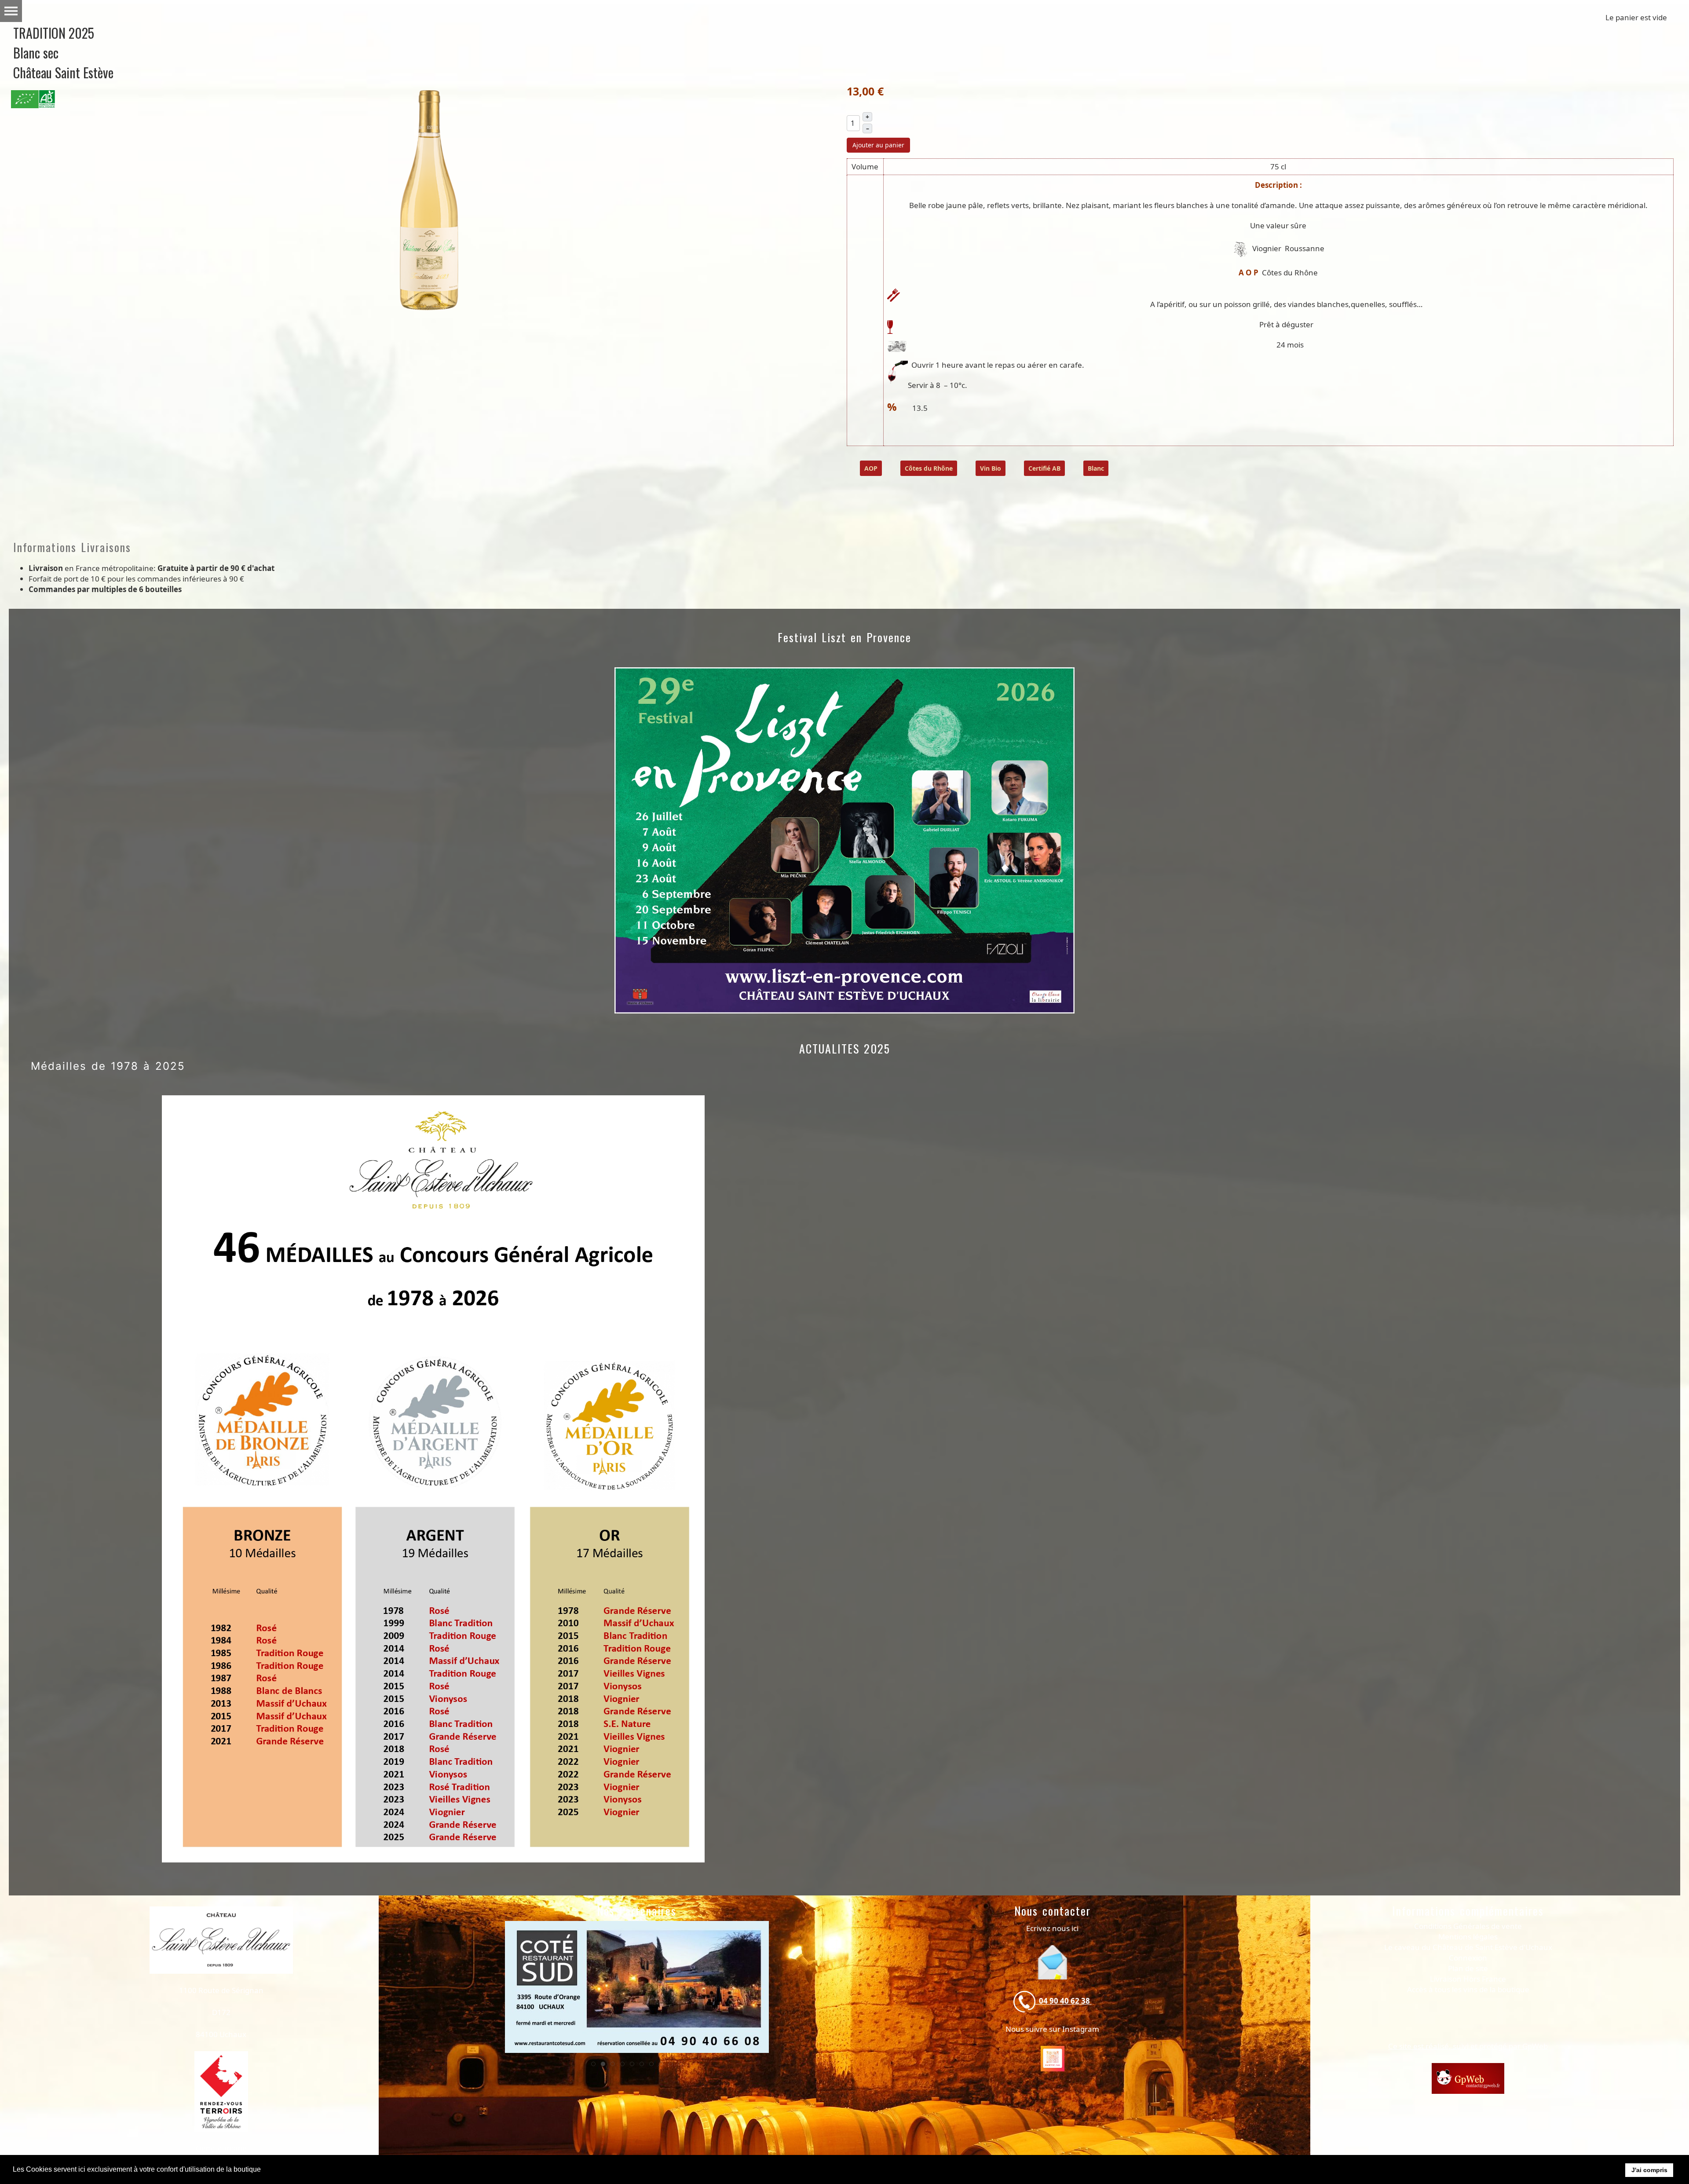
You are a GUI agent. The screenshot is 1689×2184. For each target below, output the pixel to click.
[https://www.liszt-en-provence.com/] (637, 1987)
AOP (871, 468)
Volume (865, 167)
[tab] (593, 2064)
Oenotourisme (221, 2148)
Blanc (1096, 468)
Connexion (1468, 1958)
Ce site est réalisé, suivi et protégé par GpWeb (1468, 2046)
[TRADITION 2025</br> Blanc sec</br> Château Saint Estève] (429, 199)
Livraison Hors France (1468, 1979)
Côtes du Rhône (929, 468)
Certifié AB (1044, 468)
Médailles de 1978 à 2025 (108, 1066)
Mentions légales (1468, 1937)
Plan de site (1468, 1968)
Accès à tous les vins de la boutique (1468, 1989)
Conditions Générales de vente (1468, 1926)
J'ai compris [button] (1649, 2170)
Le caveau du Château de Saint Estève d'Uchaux (1468, 1947)
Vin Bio (991, 468)
